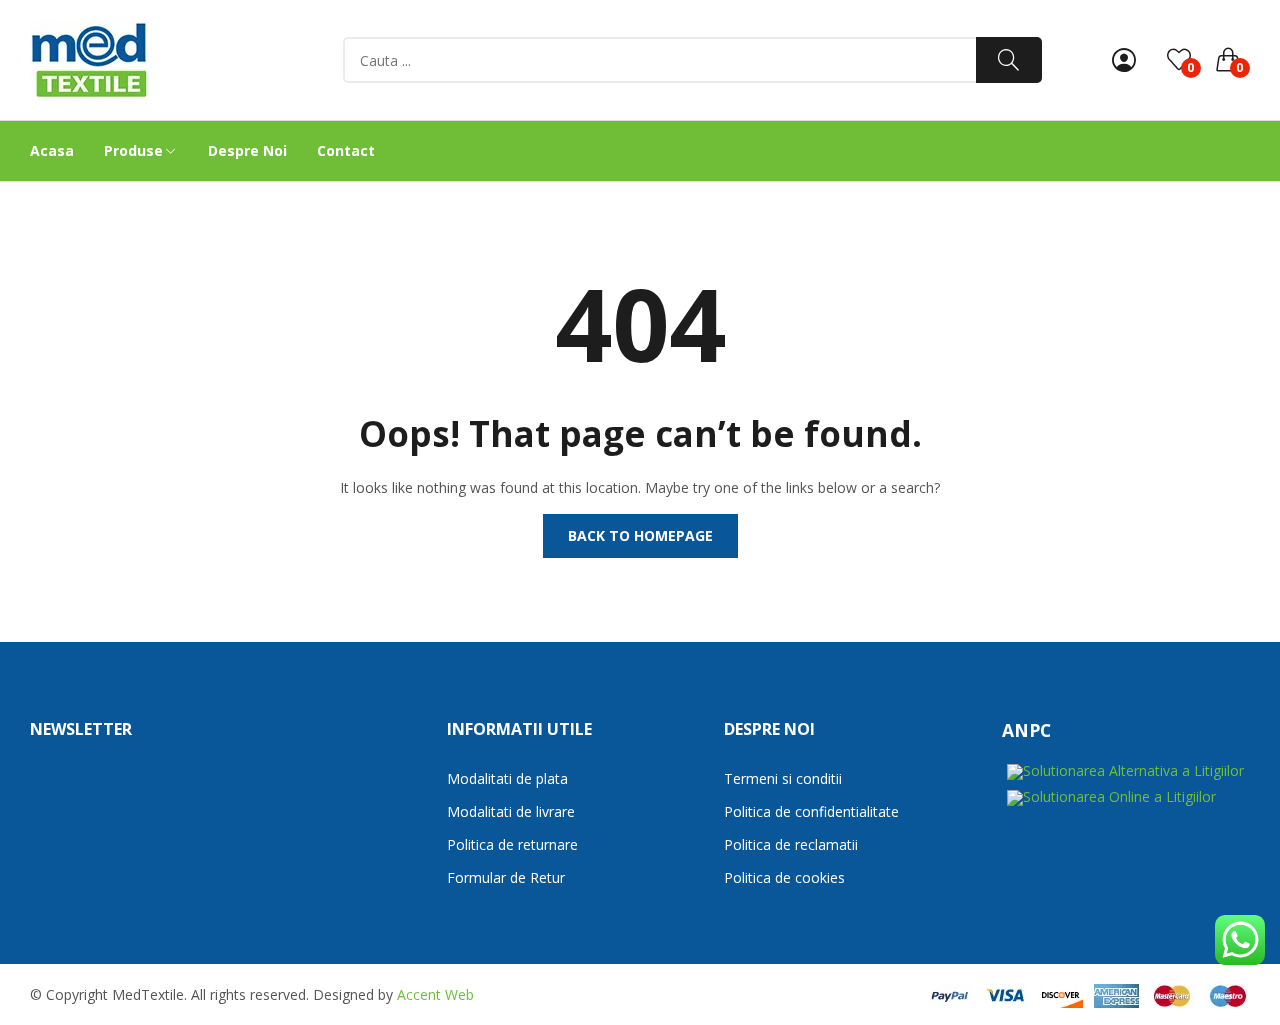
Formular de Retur (506, 877)
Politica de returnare (512, 844)
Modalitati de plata (507, 778)
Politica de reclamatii (791, 844)
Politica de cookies (784, 877)
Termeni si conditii (783, 778)
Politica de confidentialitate (811, 811)
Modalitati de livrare (511, 811)
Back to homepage (640, 535)
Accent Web (435, 994)
